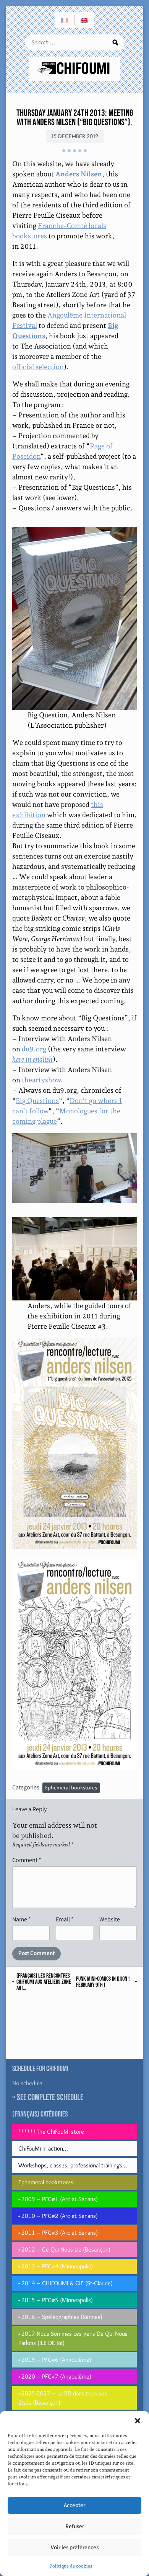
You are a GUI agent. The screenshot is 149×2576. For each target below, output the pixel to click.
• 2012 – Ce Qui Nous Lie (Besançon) (64, 2249)
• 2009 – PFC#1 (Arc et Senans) (58, 2199)
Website (110, 1919)
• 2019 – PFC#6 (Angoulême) (55, 2360)
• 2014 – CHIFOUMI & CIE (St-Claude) (66, 2283)
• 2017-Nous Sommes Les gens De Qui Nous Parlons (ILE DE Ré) (73, 2338)
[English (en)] (84, 20)
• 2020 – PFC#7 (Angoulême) (55, 2376)
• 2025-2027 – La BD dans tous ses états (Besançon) (63, 2398)
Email (65, 1919)
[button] (138, 2421)
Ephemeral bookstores (71, 1788)
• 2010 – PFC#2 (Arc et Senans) (58, 2216)
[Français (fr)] (65, 20)
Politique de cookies (71, 2566)
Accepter (74, 2505)
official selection (38, 367)
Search (115, 42)
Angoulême (66, 315)
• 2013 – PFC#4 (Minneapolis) (56, 2266)
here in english (32, 1059)
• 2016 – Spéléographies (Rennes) (60, 2317)
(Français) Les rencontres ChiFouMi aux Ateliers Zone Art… (44, 1982)
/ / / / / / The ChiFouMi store (51, 2132)
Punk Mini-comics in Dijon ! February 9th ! (103, 1982)
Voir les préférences (75, 2547)
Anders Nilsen (79, 174)
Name (22, 1919)
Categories (26, 1787)
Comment (27, 1860)
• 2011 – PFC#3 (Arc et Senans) (58, 2233)
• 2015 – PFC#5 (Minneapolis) (56, 2300)
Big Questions (37, 1101)
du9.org (34, 1049)
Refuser (75, 2526)
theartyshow (41, 1080)
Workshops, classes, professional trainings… (73, 2165)
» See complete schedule (48, 2097)
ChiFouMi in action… (43, 2148)
